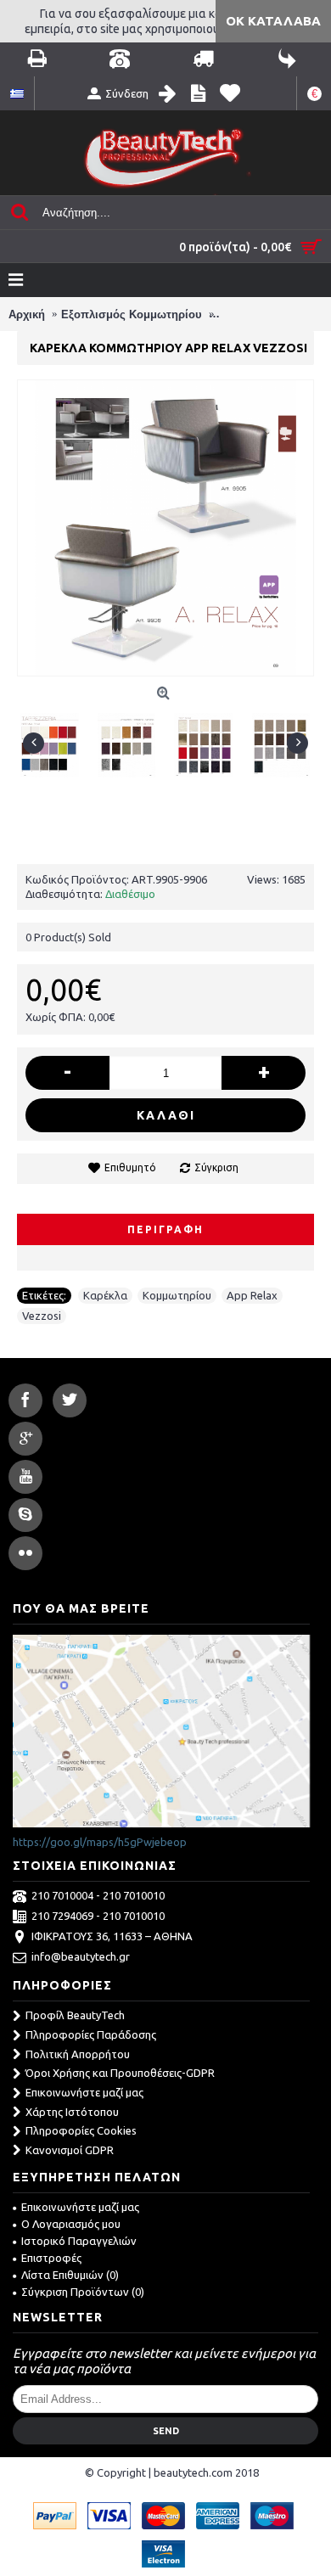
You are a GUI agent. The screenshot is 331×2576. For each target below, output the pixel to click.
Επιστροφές (51, 2258)
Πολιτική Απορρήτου (78, 2054)
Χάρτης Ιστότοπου (72, 2112)
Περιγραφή (165, 1229)
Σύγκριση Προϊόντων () (83, 2292)
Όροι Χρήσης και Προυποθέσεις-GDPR (120, 2073)
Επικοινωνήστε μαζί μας (84, 2092)
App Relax (252, 1295)
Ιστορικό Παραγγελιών (79, 2241)
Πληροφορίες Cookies (81, 2130)
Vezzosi (42, 1316)
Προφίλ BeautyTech (75, 2015)
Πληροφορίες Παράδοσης (91, 2034)
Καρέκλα (105, 1295)
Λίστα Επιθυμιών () (70, 2275)
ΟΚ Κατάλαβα (273, 21)
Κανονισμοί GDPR (70, 2150)
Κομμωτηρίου (177, 1295)
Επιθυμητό (130, 1167)
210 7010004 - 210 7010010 (98, 1896)
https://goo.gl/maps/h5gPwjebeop (100, 1842)
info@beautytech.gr (81, 1957)
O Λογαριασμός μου (71, 2224)
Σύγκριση (216, 1167)
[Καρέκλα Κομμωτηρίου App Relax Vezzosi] (56, 739)
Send (166, 2431)
